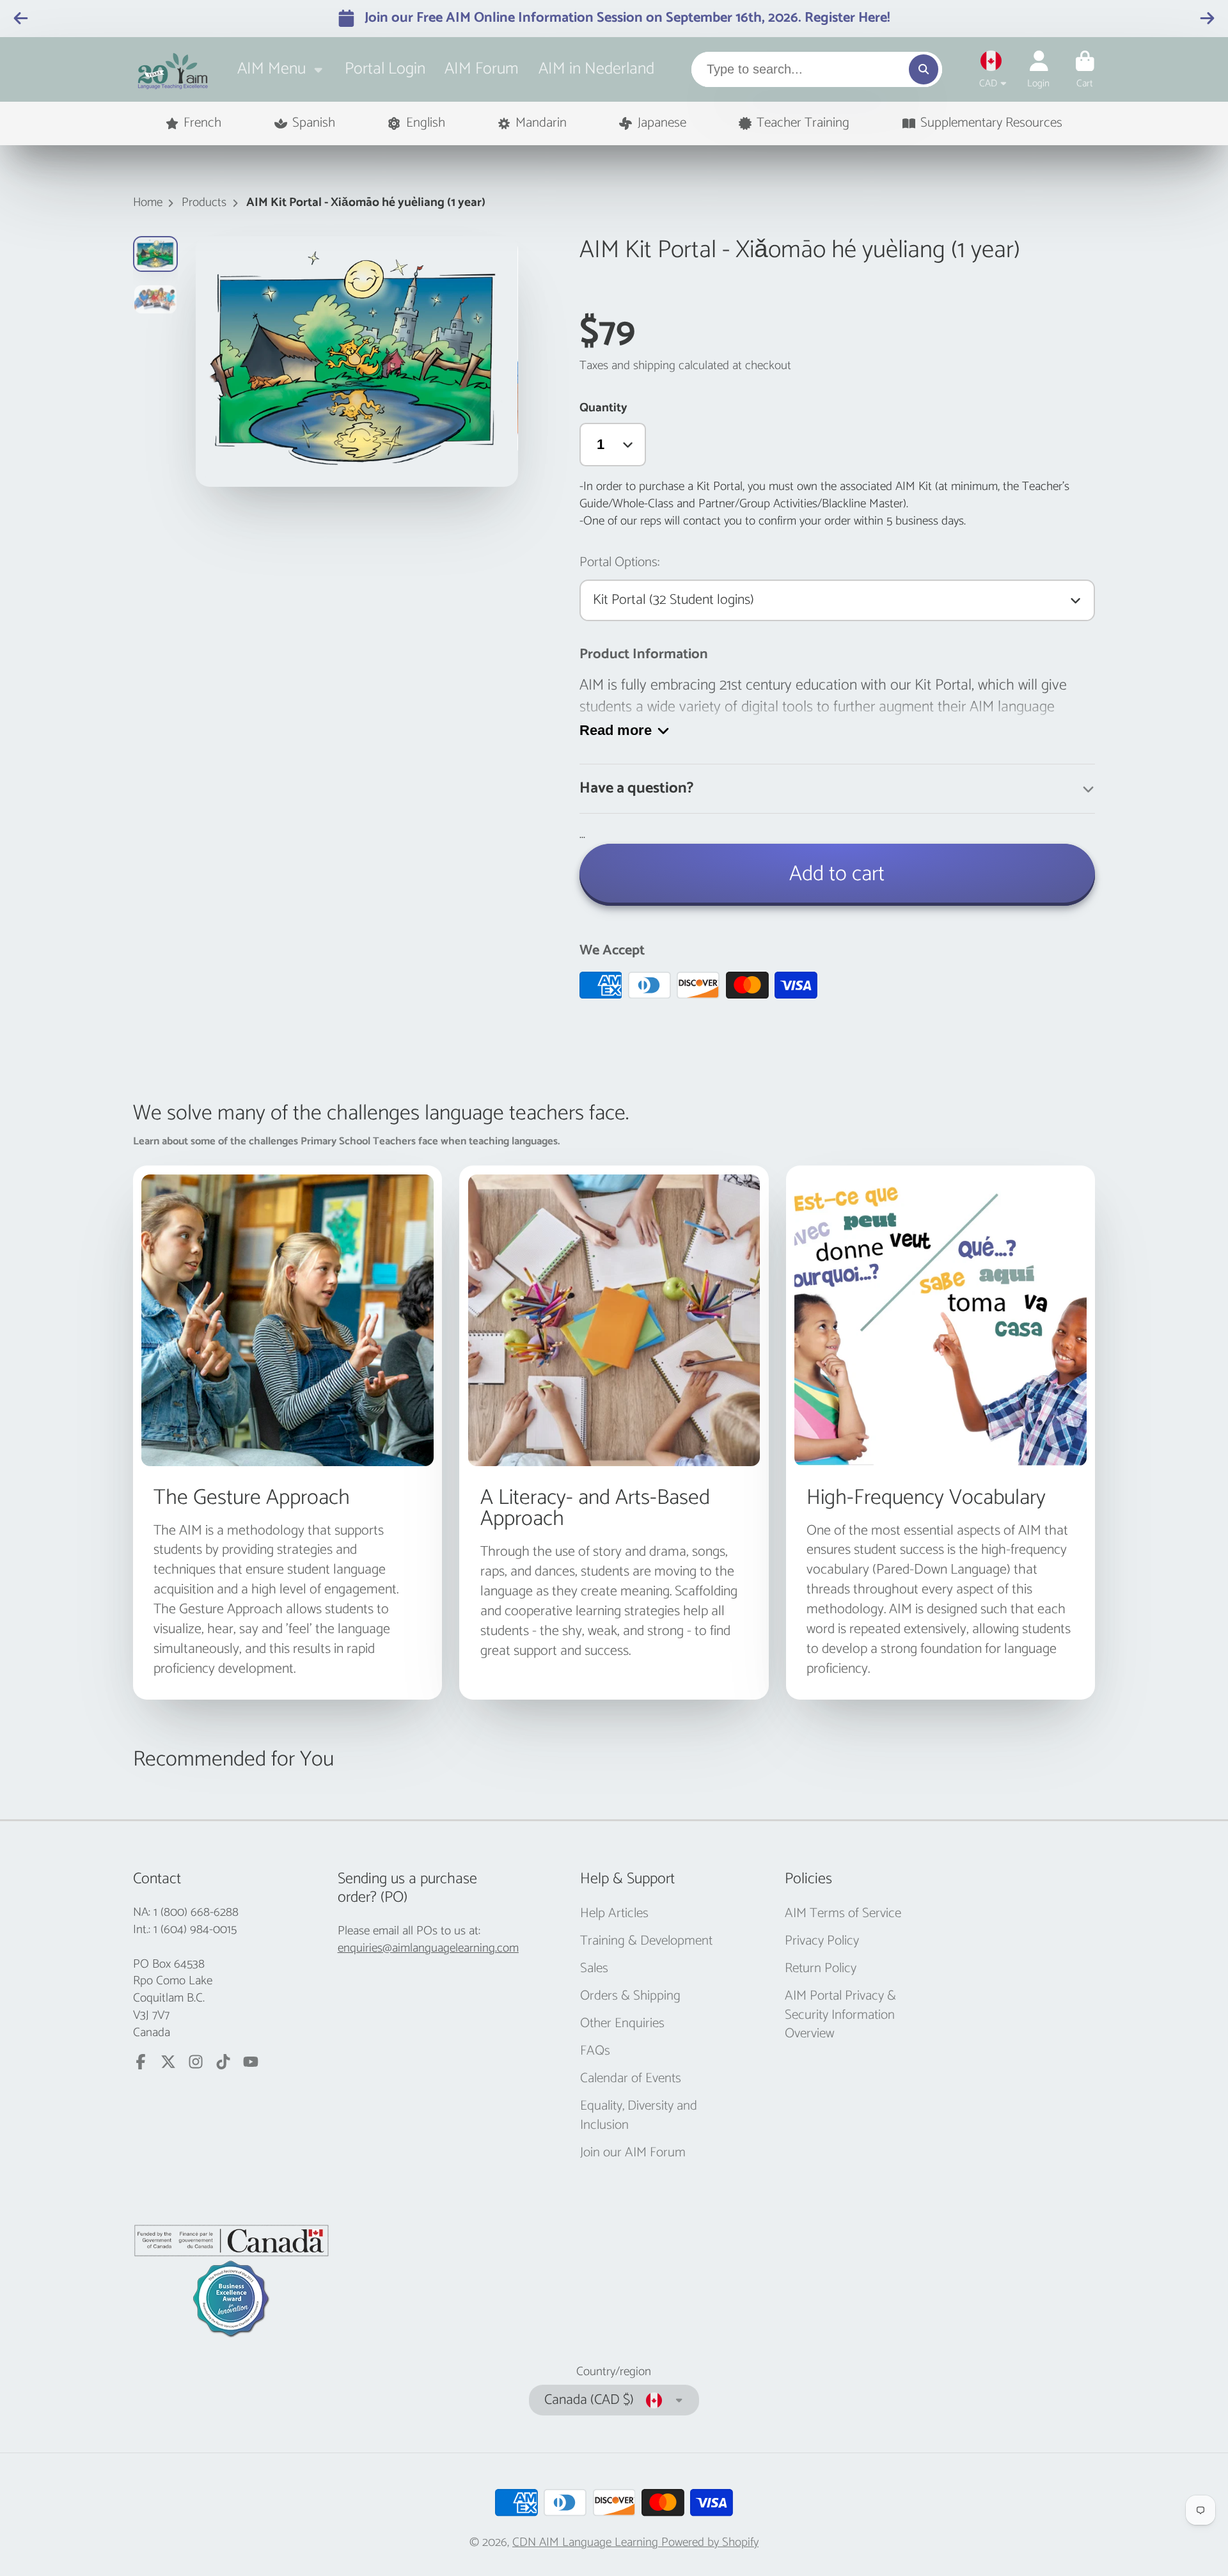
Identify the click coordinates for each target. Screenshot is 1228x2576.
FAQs (595, 2051)
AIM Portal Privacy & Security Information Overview (840, 2015)
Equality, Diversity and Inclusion (639, 2116)
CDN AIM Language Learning (587, 2542)
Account (1038, 70)
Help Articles (614, 1914)
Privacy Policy (822, 1941)
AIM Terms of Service (843, 1914)
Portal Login (385, 69)
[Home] (173, 69)
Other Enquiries (622, 2024)
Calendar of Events (631, 2079)
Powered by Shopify (710, 2542)
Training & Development (646, 1941)
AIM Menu (272, 69)
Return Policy (821, 1969)
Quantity (603, 408)
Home (148, 203)
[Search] (924, 69)
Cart (1085, 70)
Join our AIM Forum (633, 2153)
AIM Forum (482, 69)
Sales (594, 1969)
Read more (616, 730)
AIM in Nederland (596, 69)
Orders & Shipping (630, 1996)
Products (204, 203)
